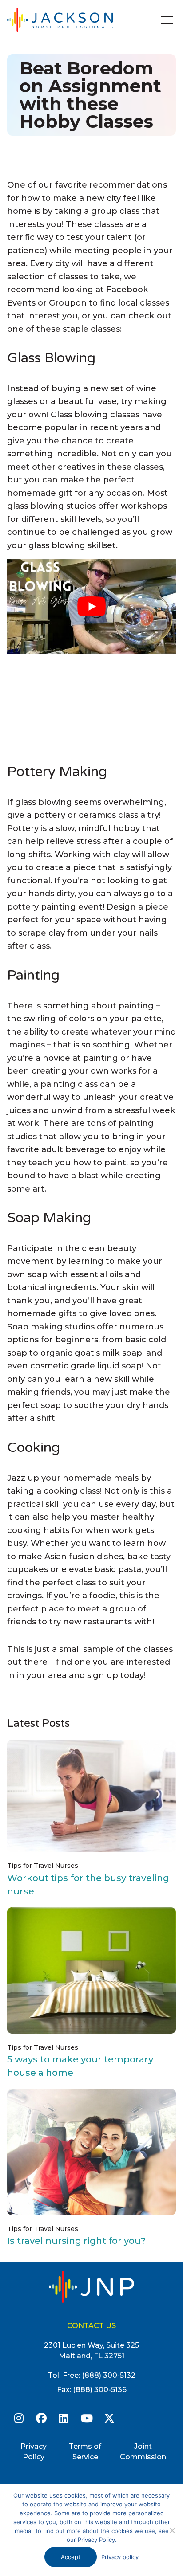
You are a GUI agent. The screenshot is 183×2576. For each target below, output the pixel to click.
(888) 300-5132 (109, 2375)
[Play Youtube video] (91, 606)
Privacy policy (120, 2557)
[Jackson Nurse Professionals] (69, 20)
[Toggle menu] (167, 20)
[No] (172, 2530)
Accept (71, 2557)
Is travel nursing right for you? (76, 2241)
